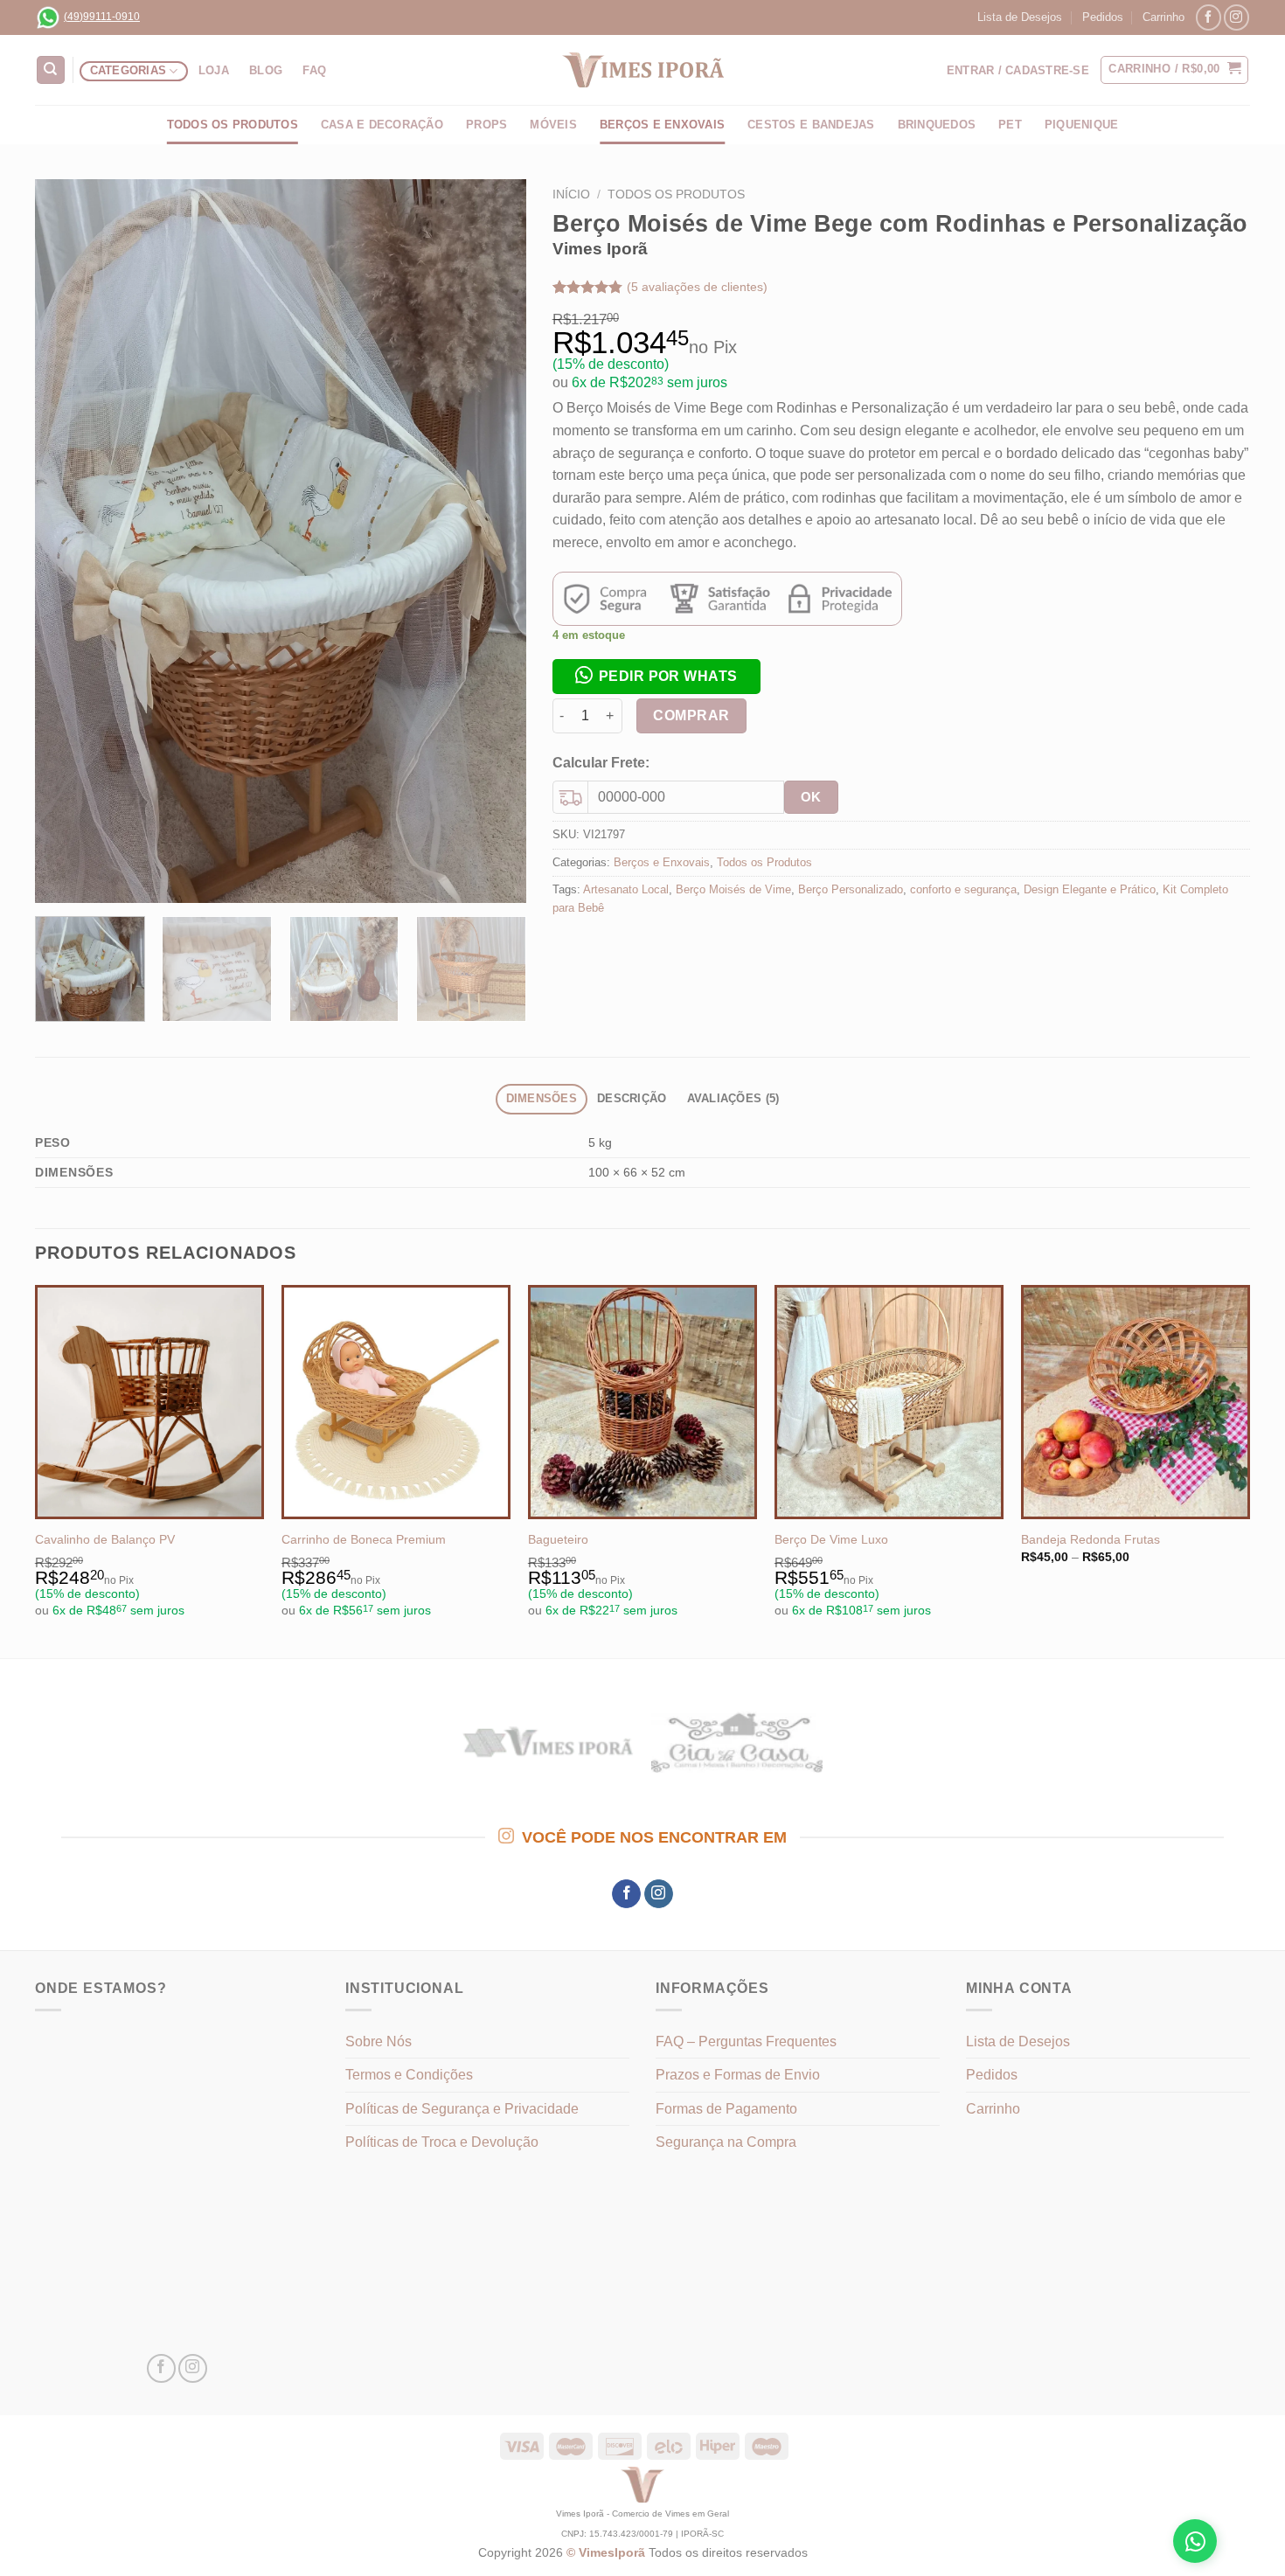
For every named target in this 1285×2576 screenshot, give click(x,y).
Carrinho (1163, 17)
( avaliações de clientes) (697, 287)
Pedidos (1103, 17)
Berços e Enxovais (662, 862)
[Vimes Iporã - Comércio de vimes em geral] (642, 70)
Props (486, 125)
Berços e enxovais (662, 125)
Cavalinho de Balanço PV (105, 1539)
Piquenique (1082, 125)
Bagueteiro (558, 1539)
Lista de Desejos (1020, 17)
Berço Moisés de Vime (733, 889)
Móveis (553, 125)
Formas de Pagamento (726, 2109)
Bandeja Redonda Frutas (1091, 1539)
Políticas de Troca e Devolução (442, 2142)
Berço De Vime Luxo (831, 1539)
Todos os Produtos (233, 125)
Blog (266, 70)
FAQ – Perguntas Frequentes (746, 2041)
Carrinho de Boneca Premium (364, 1539)
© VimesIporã (608, 2552)
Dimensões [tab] (542, 1098)
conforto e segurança (963, 889)
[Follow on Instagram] (1236, 17)
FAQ (314, 70)
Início (571, 194)
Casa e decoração (382, 125)
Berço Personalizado (851, 889)
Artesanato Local (626, 889)
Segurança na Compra (726, 2142)
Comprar (691, 715)
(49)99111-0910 (102, 17)
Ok (811, 797)
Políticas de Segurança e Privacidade (462, 2109)
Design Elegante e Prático (1090, 889)
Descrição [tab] (632, 1098)
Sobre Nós (379, 2041)
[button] (656, 675)
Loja (214, 70)
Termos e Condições (409, 2075)
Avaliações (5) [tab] (733, 1098)
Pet (1010, 125)
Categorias (128, 70)
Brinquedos (937, 125)
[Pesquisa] (51, 70)
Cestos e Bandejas (811, 125)
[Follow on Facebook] (1209, 17)
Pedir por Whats (668, 676)
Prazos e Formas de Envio (738, 2075)
